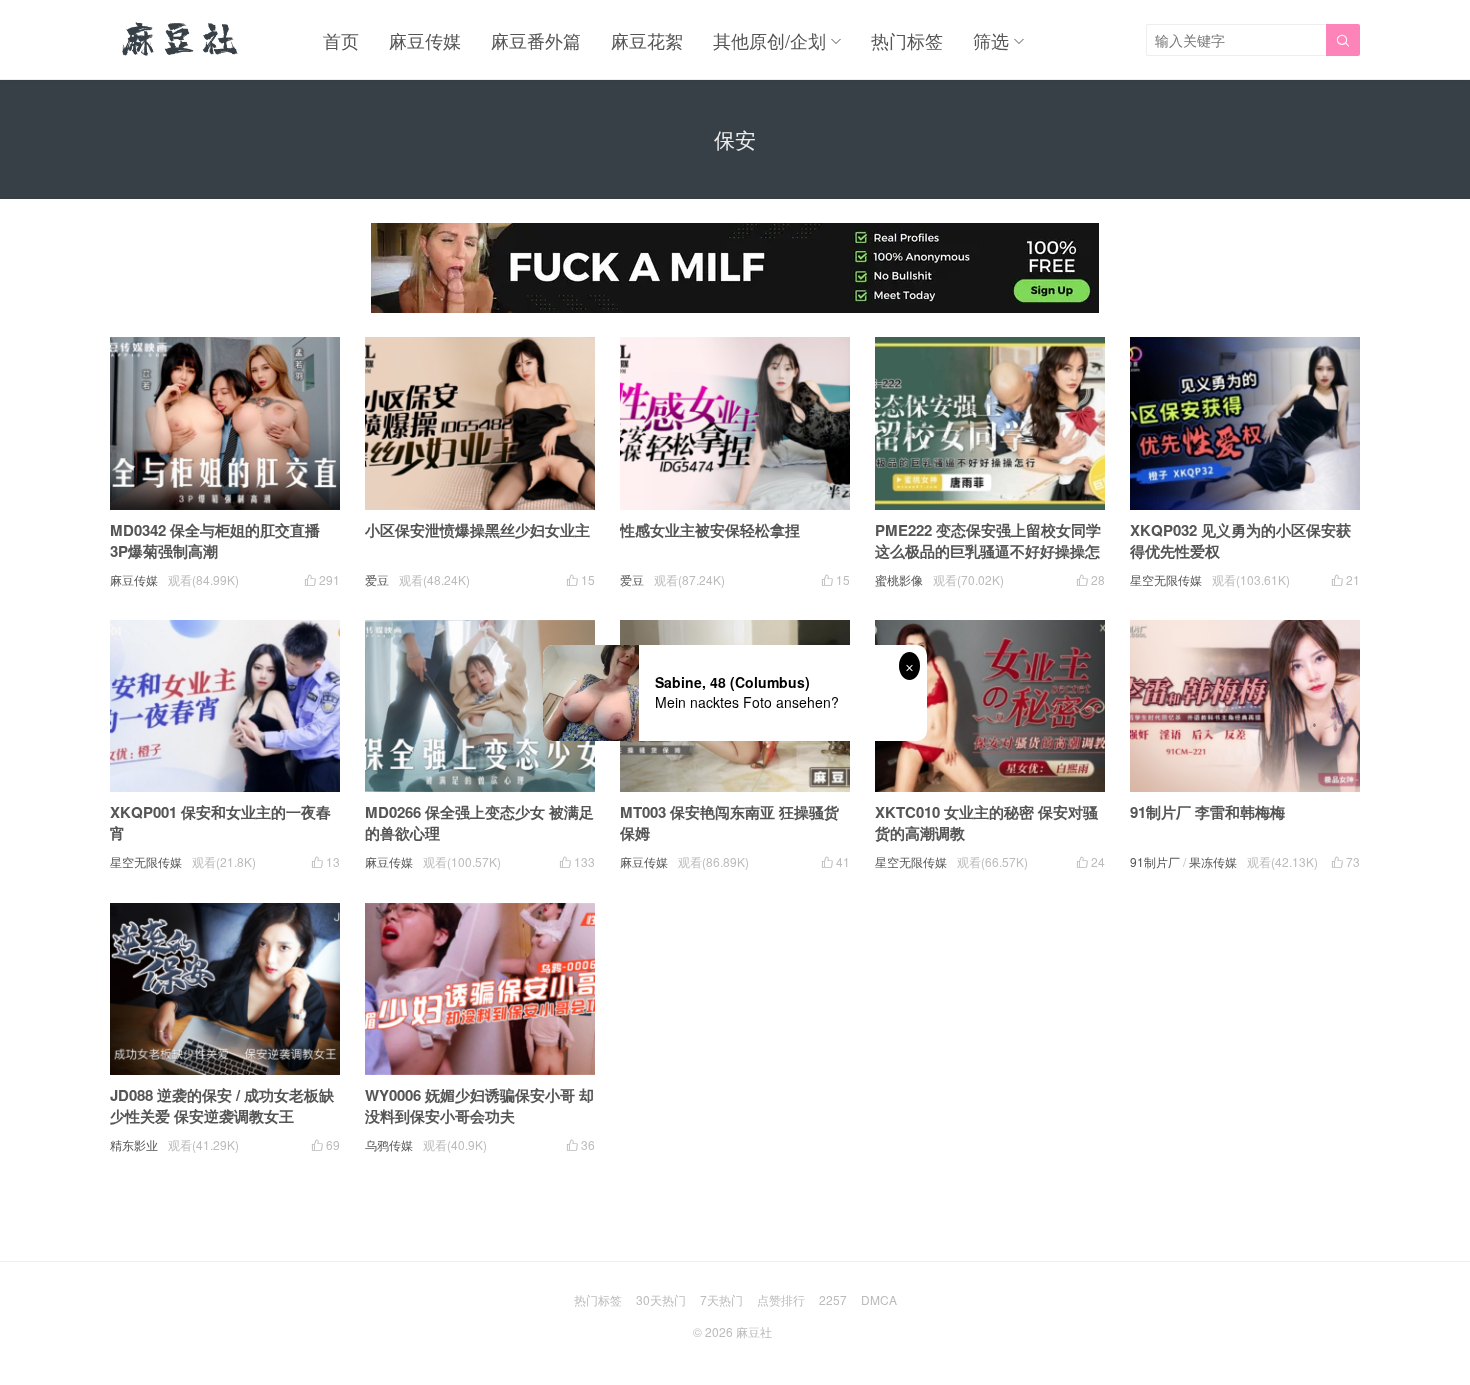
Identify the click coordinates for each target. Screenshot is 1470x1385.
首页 (341, 40)
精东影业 (134, 1144)
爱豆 (377, 579)
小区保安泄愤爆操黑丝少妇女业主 (477, 530)
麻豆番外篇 (536, 40)
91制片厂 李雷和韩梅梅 (1207, 812)
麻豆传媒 (425, 40)
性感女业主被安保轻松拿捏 (710, 530)
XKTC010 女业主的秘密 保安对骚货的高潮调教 (986, 822)
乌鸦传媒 (389, 1144)
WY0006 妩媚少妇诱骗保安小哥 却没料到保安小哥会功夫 (479, 1105)
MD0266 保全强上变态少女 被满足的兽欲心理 (479, 822)
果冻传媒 (1213, 861)
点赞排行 (781, 1299)
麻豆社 (754, 1331)
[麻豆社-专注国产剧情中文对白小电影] (181, 40)
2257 (833, 1299)
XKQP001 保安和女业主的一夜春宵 (220, 822)
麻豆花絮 (647, 40)
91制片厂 (1155, 861)
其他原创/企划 (769, 40)
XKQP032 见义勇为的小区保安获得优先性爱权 (1240, 540)
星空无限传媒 (1166, 579)
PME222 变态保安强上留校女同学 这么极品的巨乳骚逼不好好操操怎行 (988, 551)
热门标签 (907, 40)
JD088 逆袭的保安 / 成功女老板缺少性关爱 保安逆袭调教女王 (222, 1105)
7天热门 (721, 1299)
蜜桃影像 (899, 579)
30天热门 (661, 1299)
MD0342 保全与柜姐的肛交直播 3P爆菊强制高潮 (215, 540)
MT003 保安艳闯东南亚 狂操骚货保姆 (729, 822)
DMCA (879, 1299)
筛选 (991, 40)
